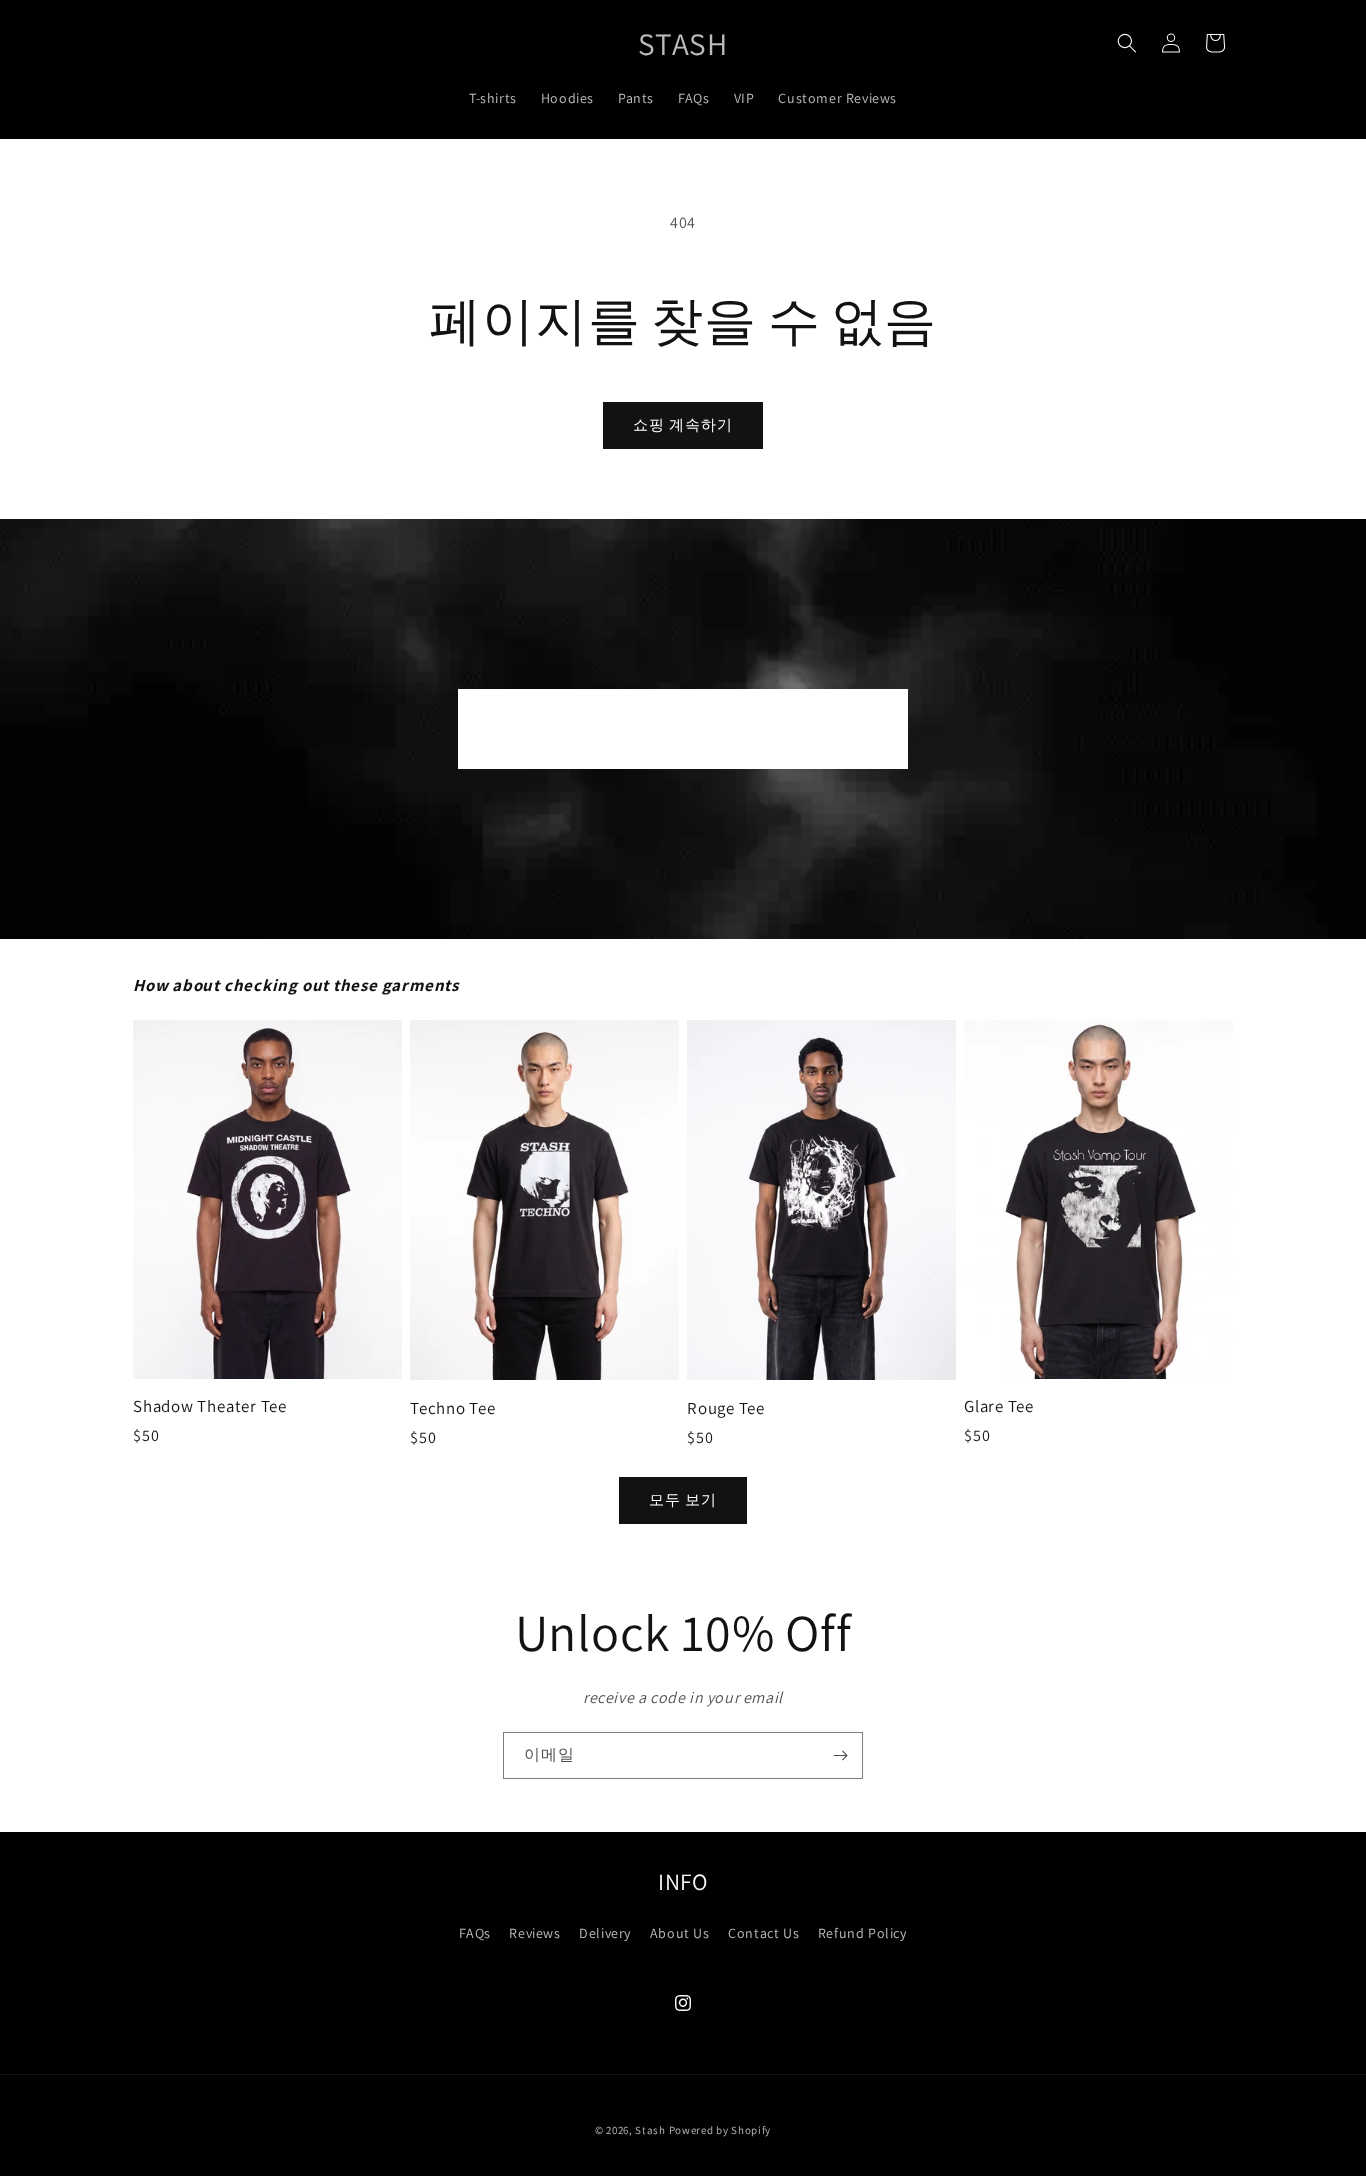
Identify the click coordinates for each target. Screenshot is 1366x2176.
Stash (650, 2130)
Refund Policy (862, 1933)
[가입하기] (840, 1755)
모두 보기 (683, 1499)
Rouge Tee (726, 1408)
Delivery (605, 1933)
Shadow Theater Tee (210, 1406)
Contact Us (763, 1933)
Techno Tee (453, 1408)
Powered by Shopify (720, 2130)
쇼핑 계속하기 (683, 424)
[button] (1127, 43)
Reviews (534, 1933)
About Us (680, 1933)
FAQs (474, 1933)
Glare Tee (999, 1406)
